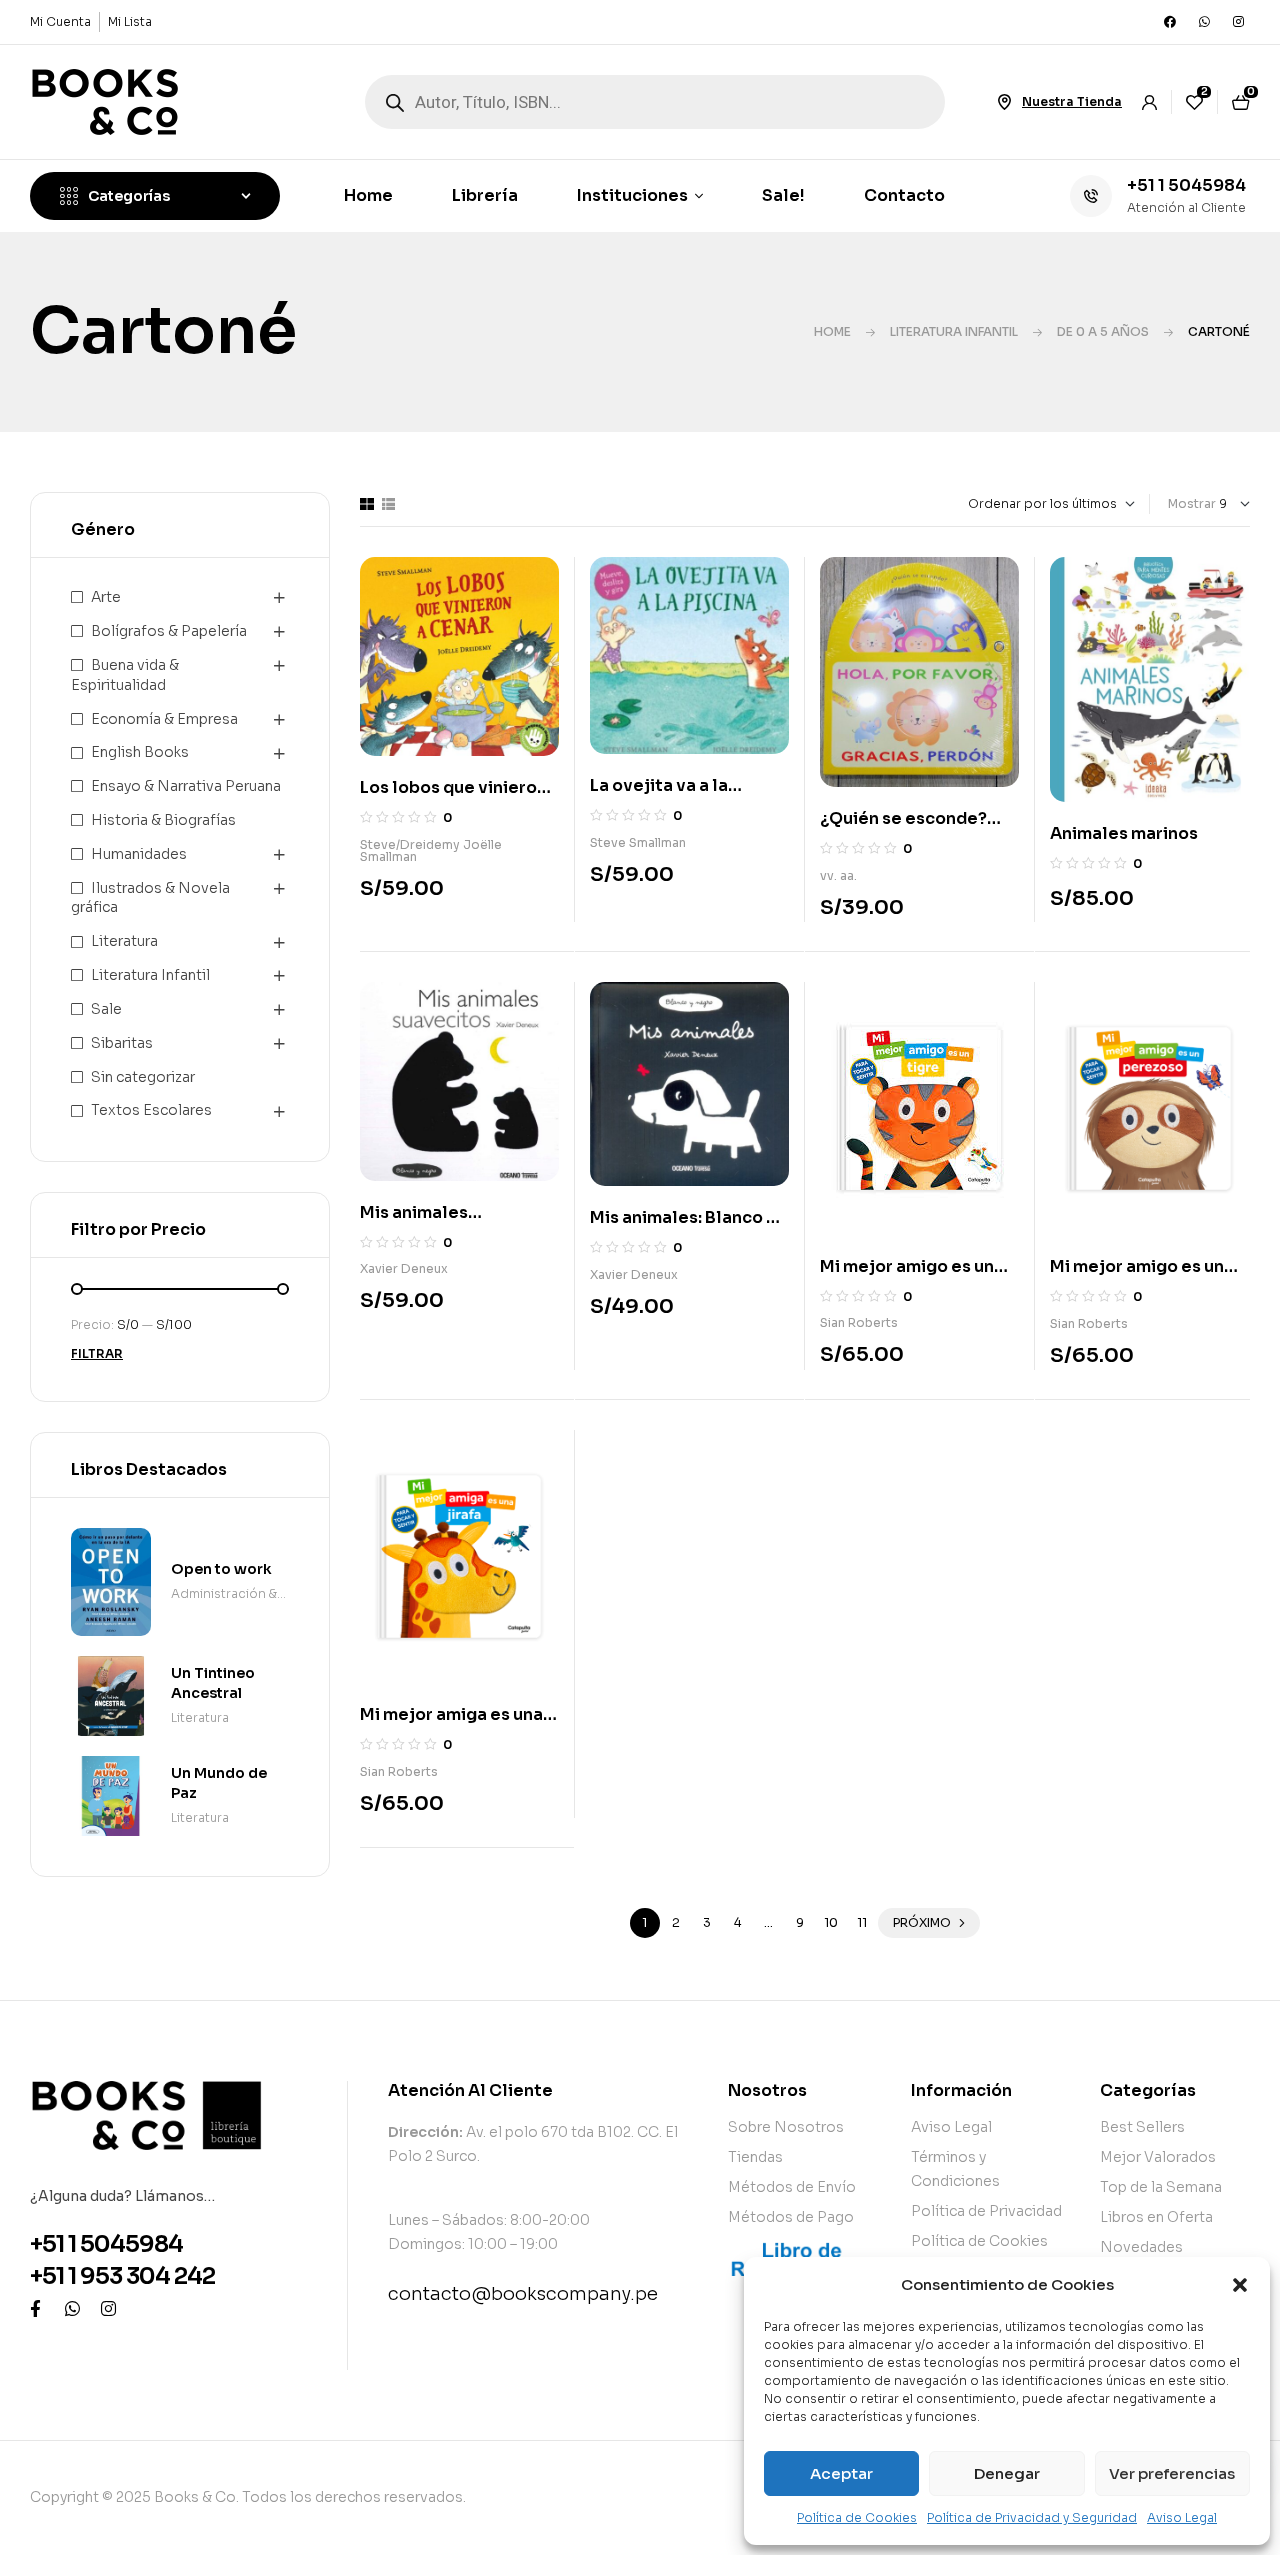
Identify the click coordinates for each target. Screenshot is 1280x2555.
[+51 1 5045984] (1091, 196)
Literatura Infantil (954, 331)
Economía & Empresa (164, 719)
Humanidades (139, 854)
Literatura (124, 941)
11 (862, 1922)
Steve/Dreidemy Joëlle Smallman (431, 850)
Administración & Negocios (224, 1595)
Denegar (1007, 2473)
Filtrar (97, 1353)
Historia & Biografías (163, 820)
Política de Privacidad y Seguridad (1032, 2517)
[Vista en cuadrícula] (367, 504)
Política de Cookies (857, 2517)
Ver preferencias (1172, 2473)
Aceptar (841, 2473)
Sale (106, 1009)
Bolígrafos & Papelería (169, 631)
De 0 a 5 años (1103, 331)
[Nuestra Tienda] (1004, 102)
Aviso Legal (1182, 2517)
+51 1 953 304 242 (122, 2276)
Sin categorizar (143, 1077)
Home (832, 331)
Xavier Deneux (404, 1268)
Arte (106, 597)
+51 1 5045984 (1186, 185)
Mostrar (1192, 503)
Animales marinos (1124, 833)
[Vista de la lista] (388, 504)
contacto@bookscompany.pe (523, 2294)
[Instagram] (1238, 22)
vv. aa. (838, 875)
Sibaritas (122, 1043)
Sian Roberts (859, 1322)
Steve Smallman (638, 842)
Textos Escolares (151, 1110)
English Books (140, 752)
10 (831, 1922)
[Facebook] (1170, 22)
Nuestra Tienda (1072, 101)
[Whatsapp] (1204, 22)
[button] (1240, 2285)
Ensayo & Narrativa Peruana (186, 786)
